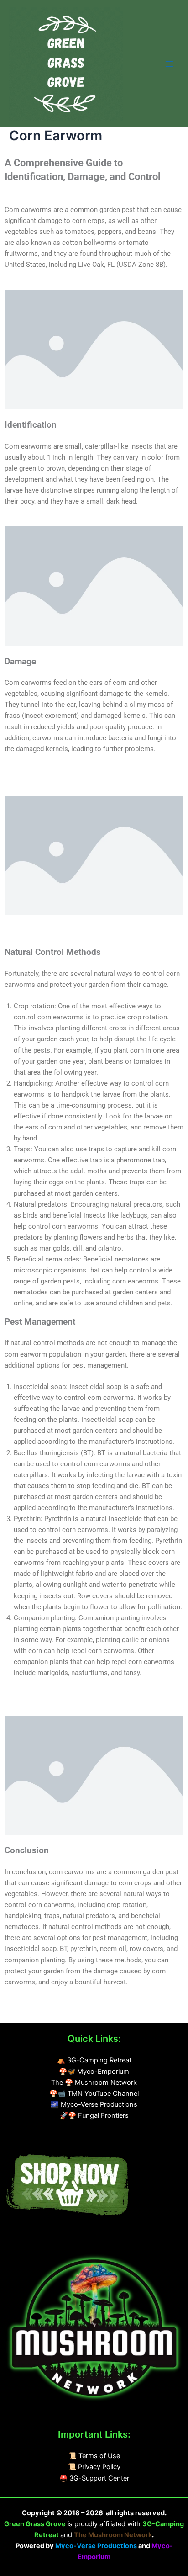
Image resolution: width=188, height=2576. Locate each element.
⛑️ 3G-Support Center (94, 2478)
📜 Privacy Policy (94, 2467)
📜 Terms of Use (94, 2456)
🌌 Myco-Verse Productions (94, 2104)
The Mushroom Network (113, 2535)
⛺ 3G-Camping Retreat (94, 2060)
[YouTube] (5, 2134)
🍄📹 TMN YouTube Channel (94, 2094)
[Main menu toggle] (169, 64)
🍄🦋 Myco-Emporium (94, 2072)
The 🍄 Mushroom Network (94, 2083)
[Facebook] (27, 2134)
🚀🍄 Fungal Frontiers (94, 2115)
